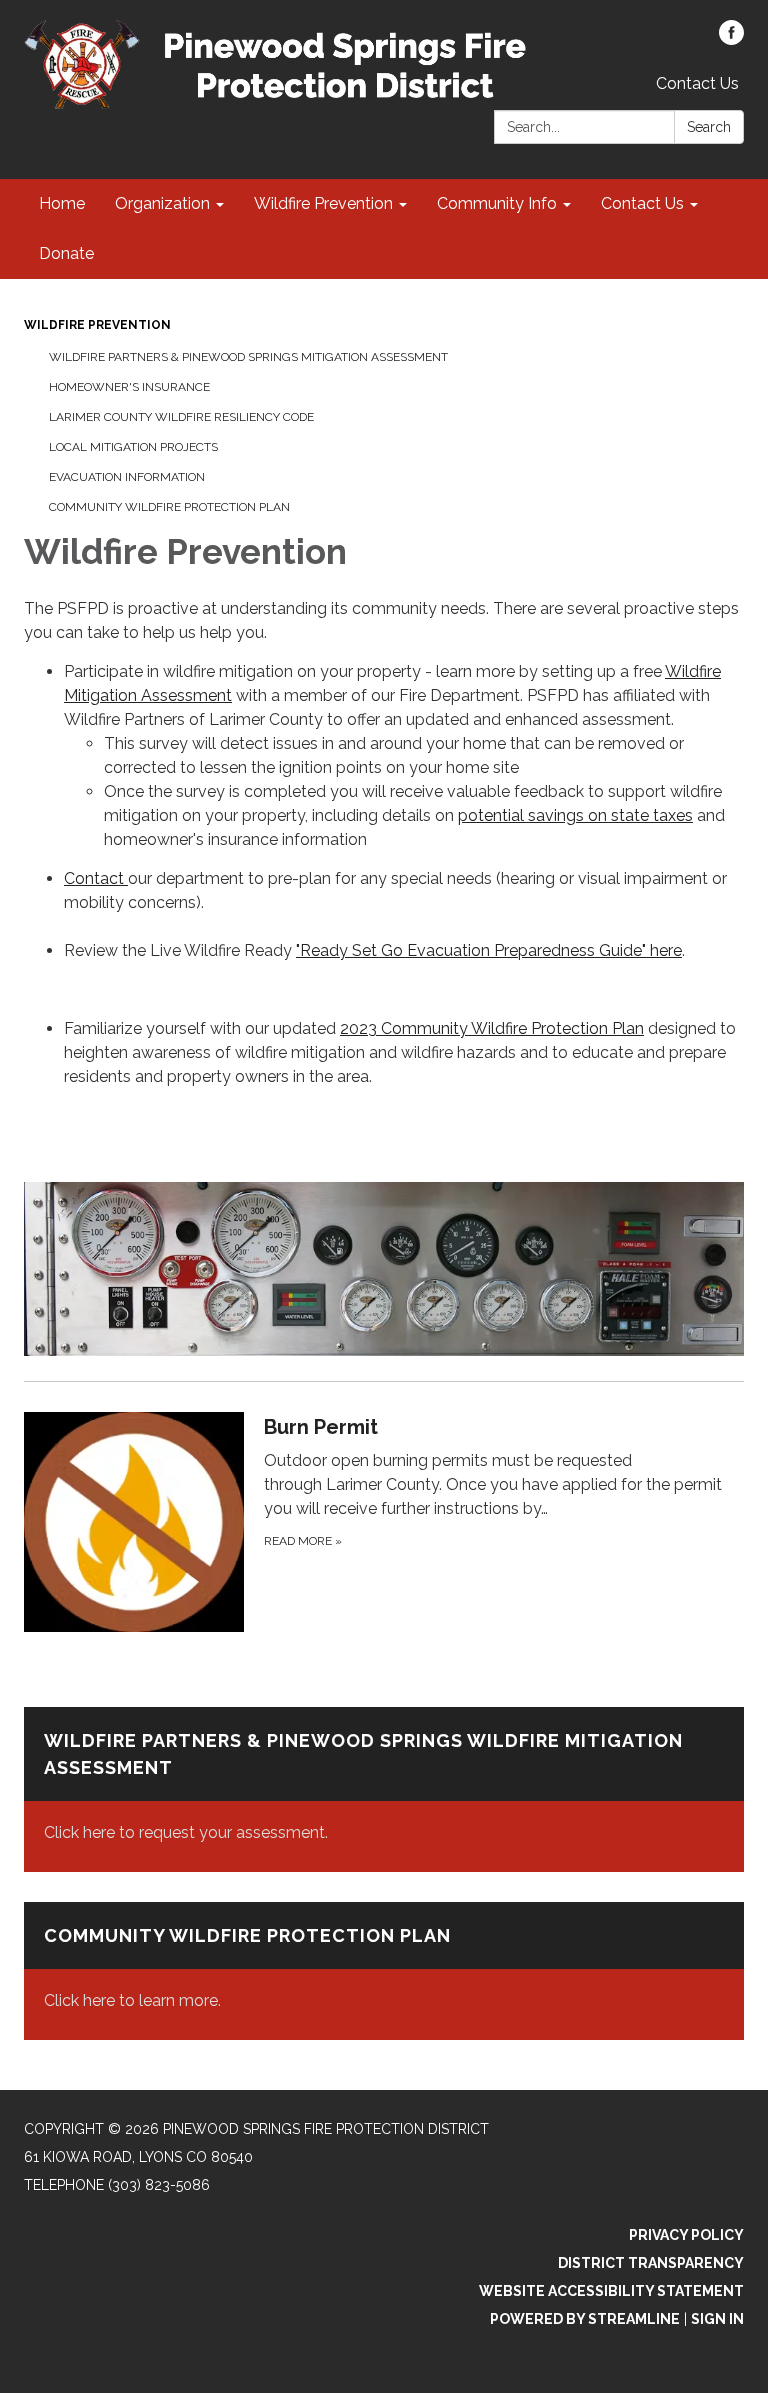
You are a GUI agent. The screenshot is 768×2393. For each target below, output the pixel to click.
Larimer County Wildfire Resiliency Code (181, 417)
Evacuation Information (127, 477)
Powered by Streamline (585, 2319)
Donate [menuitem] (66, 253)
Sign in (717, 2319)
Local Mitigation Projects (133, 447)
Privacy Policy (686, 2235)
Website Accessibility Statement (611, 2291)
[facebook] (731, 39)
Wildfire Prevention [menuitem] (323, 203)
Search (709, 127)
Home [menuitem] (62, 203)
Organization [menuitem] (162, 203)
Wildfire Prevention (97, 325)
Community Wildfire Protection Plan (169, 507)
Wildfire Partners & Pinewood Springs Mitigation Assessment (248, 357)
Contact (96, 878)
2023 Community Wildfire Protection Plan (492, 1028)
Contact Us (697, 83)
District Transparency (651, 2263)
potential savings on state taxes (575, 815)
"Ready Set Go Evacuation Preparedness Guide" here (489, 950)
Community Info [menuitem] (497, 203)
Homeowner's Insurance (129, 387)
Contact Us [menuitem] (642, 203)
